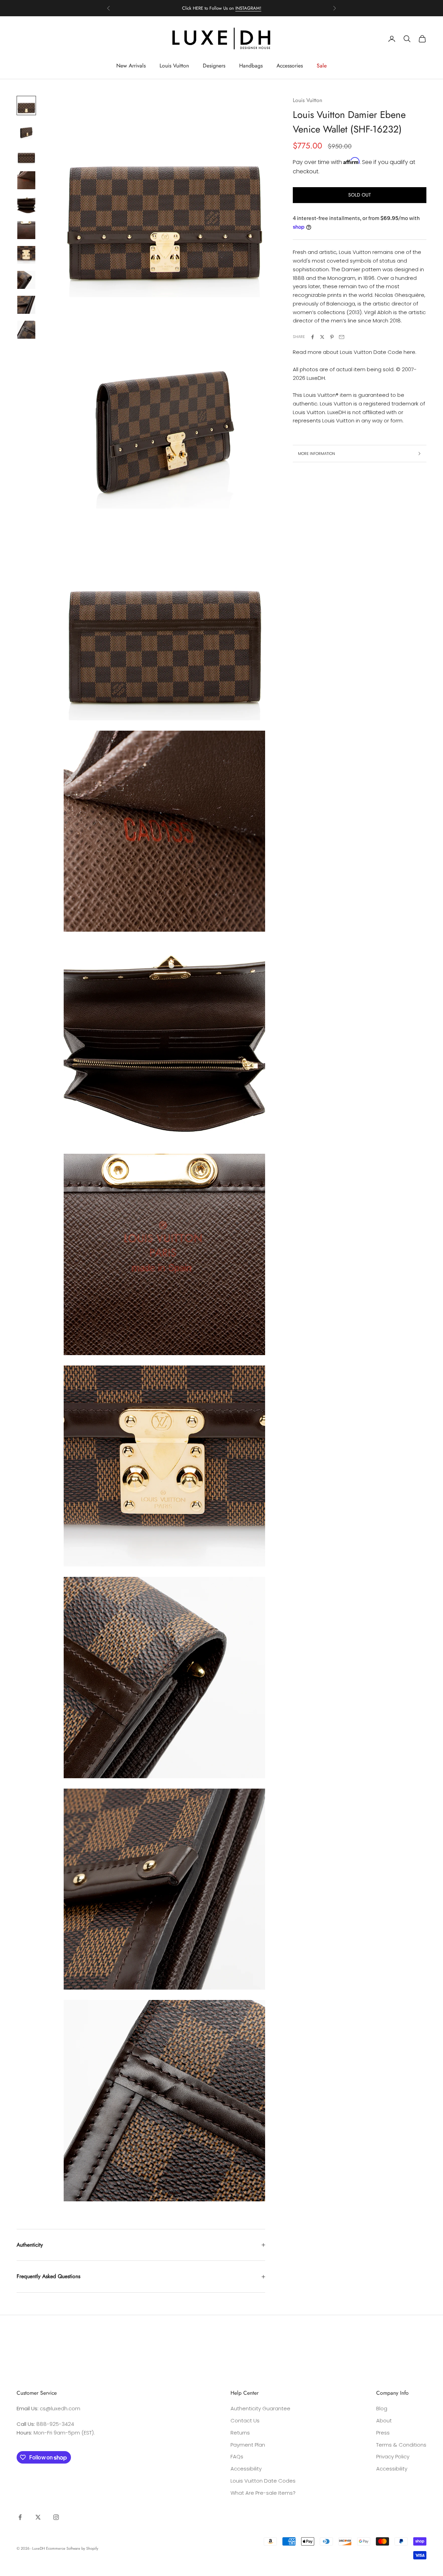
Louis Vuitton (174, 66)
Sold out (360, 195)
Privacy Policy (393, 2456)
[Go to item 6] (26, 230)
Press (383, 2433)
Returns (240, 2433)
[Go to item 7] (26, 255)
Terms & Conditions (401, 2445)
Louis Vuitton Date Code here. (378, 352)
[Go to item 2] (26, 130)
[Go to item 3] (26, 155)
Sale (322, 66)
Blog (382, 2408)
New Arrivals (131, 66)
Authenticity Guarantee (260, 2408)
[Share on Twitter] (322, 337)
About (384, 2420)
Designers (214, 66)
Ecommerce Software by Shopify (72, 2548)
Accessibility (246, 2469)
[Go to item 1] (26, 106)
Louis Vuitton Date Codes (263, 2481)
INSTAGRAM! (248, 8)
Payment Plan (248, 2445)
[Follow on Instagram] (56, 2517)
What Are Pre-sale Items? (263, 2493)
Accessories (290, 66)
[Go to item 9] (26, 305)
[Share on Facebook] (313, 337)
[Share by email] (342, 337)
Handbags (251, 66)
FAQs (237, 2456)
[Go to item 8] (26, 280)
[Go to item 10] (26, 330)
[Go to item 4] (26, 180)
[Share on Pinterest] (332, 337)
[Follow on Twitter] (38, 2517)
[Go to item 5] (26, 205)
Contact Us (245, 2420)
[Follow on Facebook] (20, 2517)
